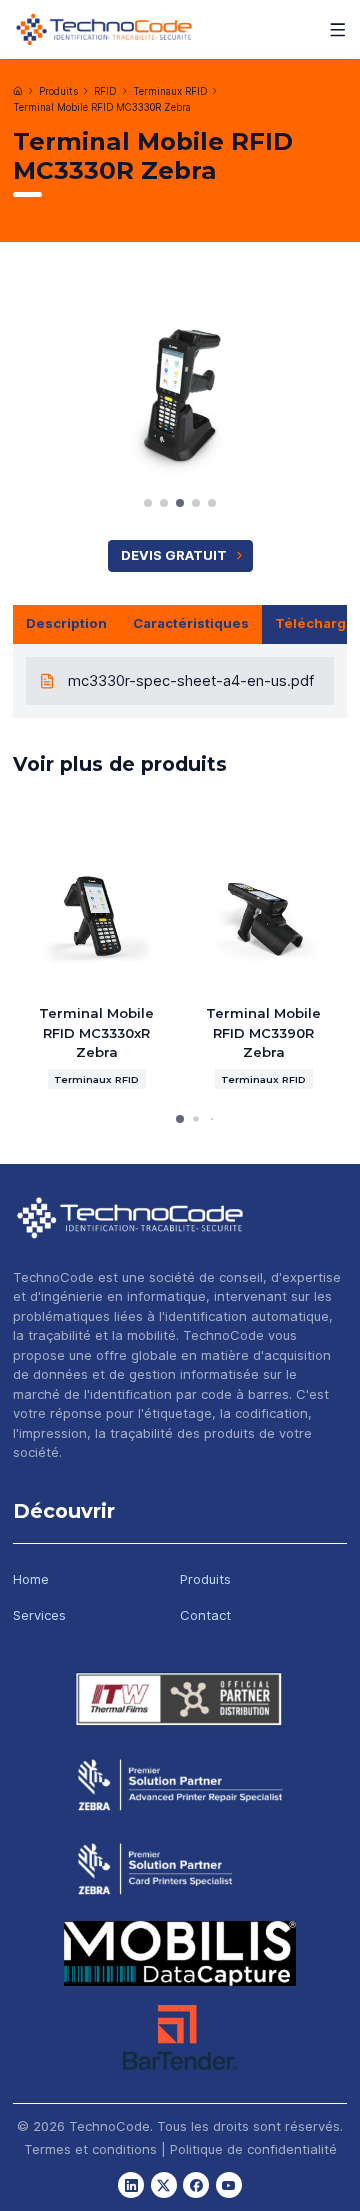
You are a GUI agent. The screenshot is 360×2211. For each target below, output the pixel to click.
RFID (105, 91)
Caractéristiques (191, 623)
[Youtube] (229, 2185)
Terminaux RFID (170, 91)
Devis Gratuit (174, 555)
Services (39, 1615)
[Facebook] (196, 2185)
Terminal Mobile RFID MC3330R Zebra (102, 107)
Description (66, 623)
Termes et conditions (90, 2149)
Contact (205, 1615)
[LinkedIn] (131, 2185)
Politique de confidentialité (253, 2149)
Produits (58, 91)
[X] (164, 2185)
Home (31, 1579)
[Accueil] (18, 91)
